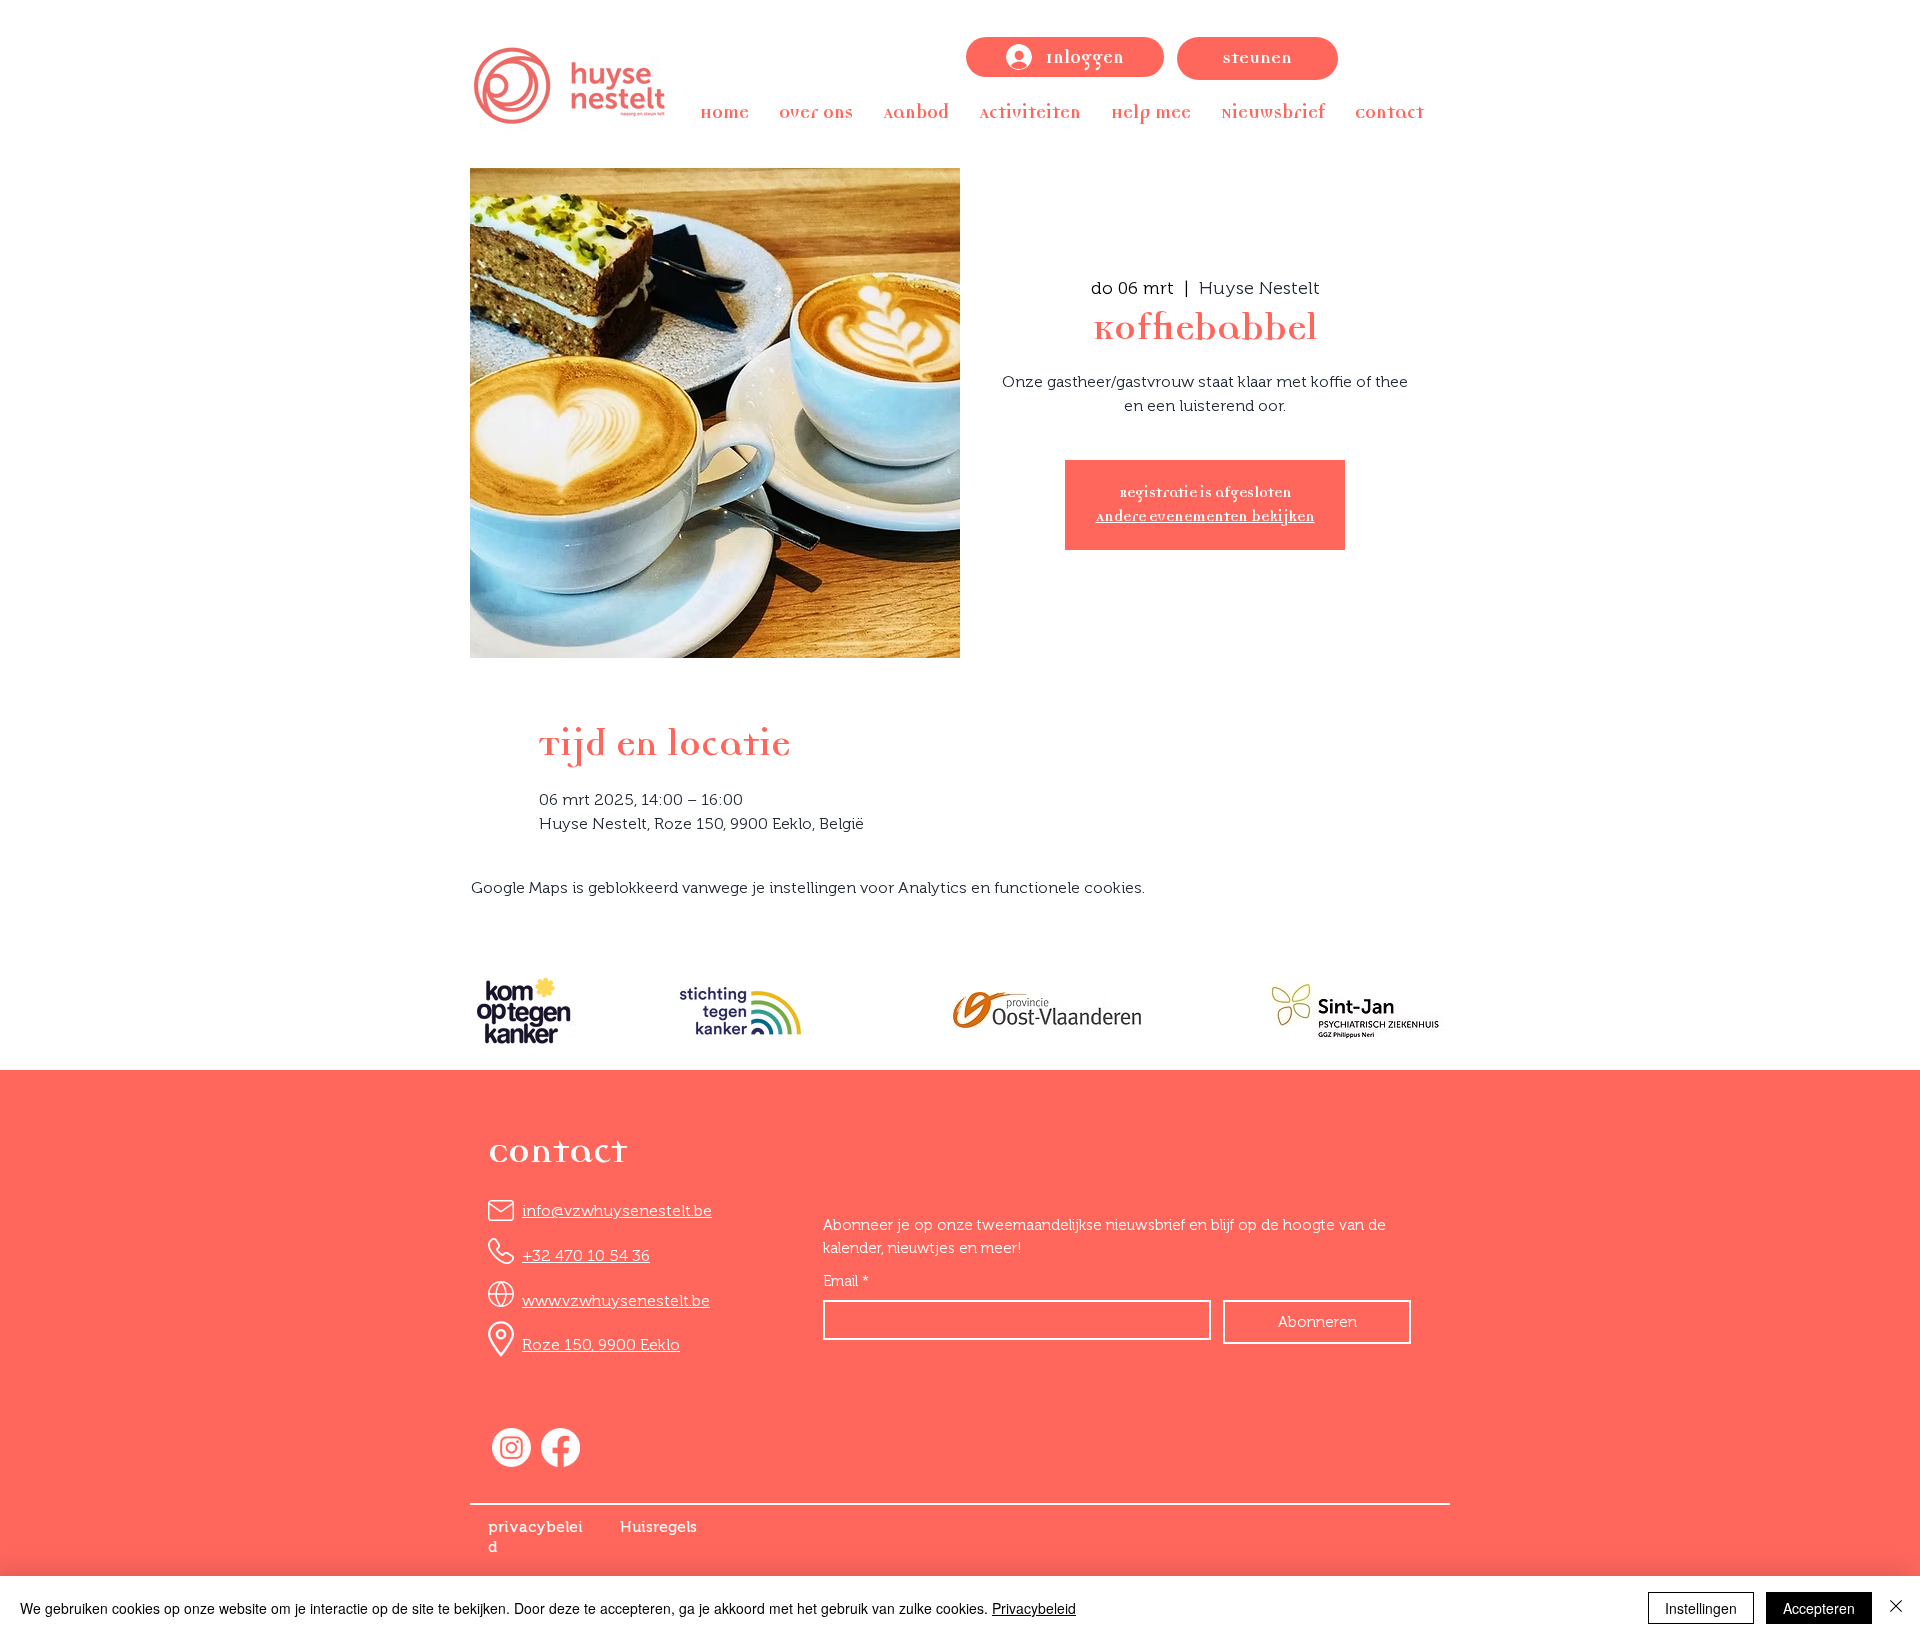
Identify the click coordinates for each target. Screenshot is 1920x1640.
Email (846, 1281)
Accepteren (1819, 1608)
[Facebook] (560, 1447)
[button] (816, 112)
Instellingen (1701, 1608)
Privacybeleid (1034, 1608)
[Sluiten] (1896, 1608)
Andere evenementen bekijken (1205, 516)
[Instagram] (511, 1447)
